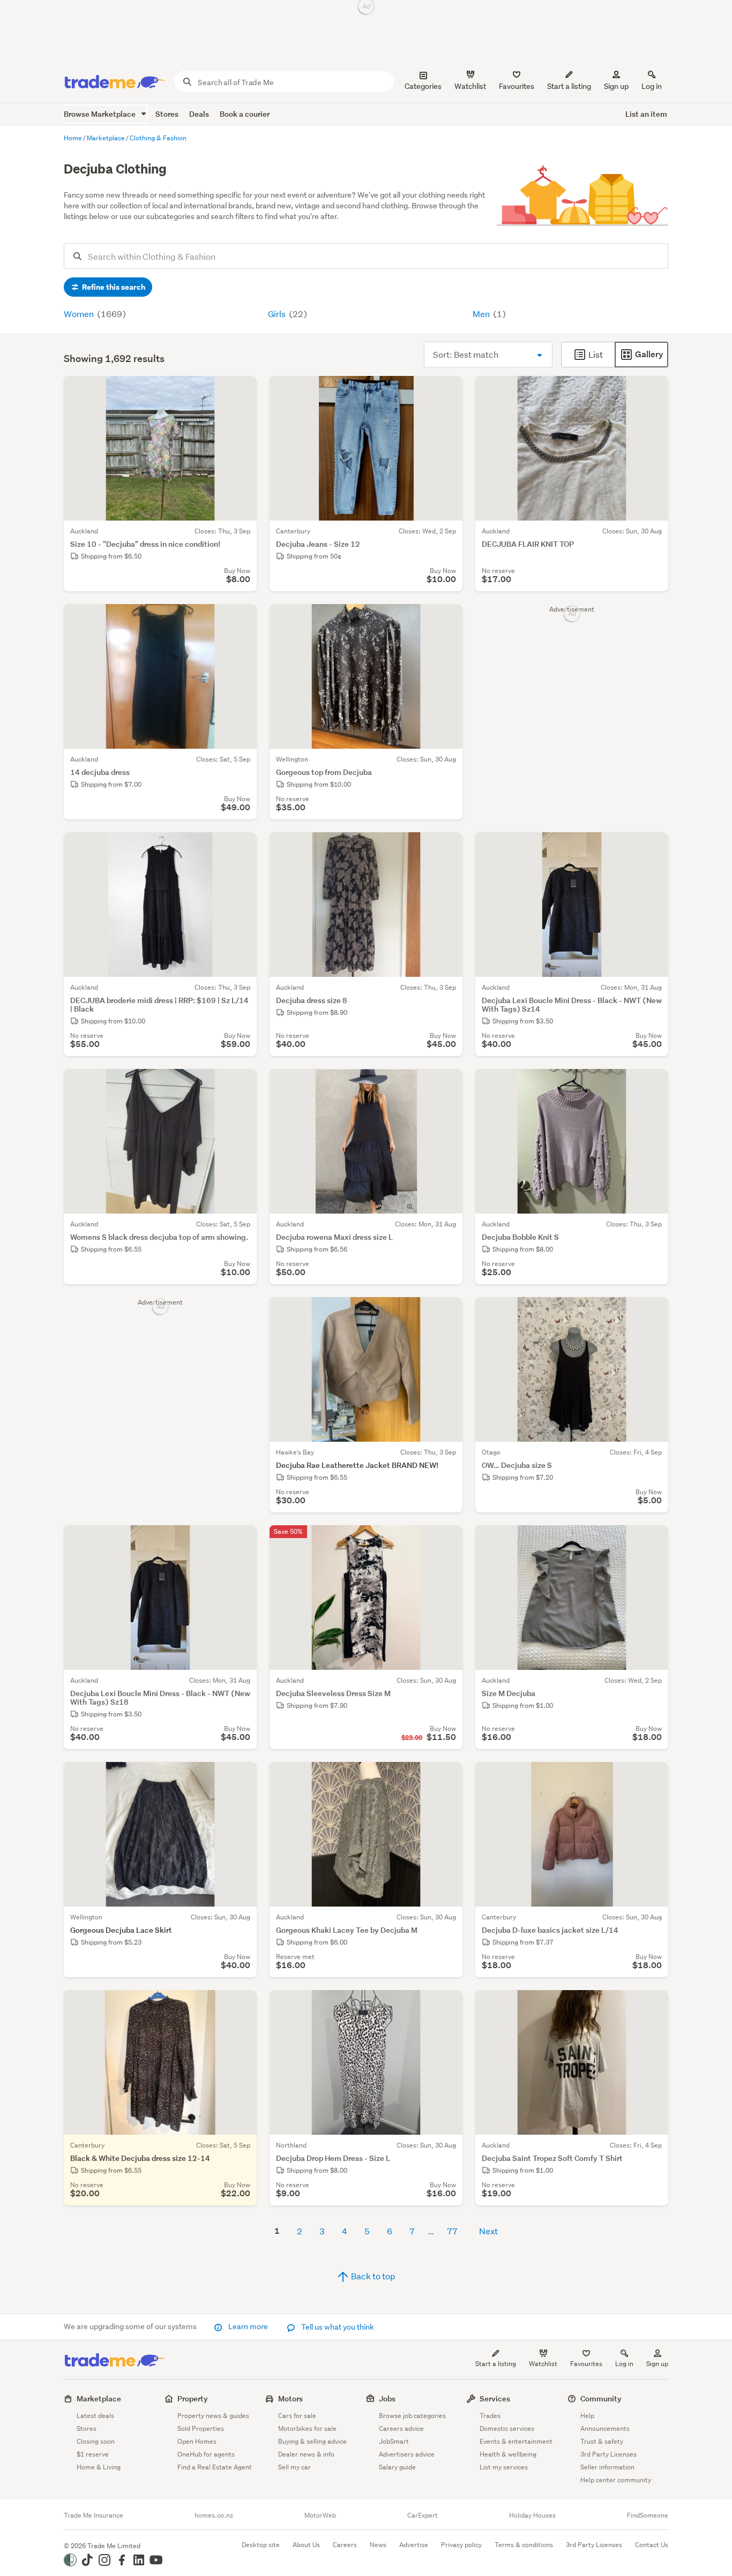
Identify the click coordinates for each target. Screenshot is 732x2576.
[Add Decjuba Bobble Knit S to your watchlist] (653, 1084)
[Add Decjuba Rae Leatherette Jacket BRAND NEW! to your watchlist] (447, 1312)
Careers (345, 2545)
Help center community (616, 2480)
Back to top (372, 2276)
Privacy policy (461, 2545)
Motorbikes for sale (307, 2428)
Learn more (248, 2326)
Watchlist (543, 2364)
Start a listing (496, 2364)
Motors (290, 2398)
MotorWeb (320, 2515)
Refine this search (113, 287)
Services (495, 2398)
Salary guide (397, 2467)
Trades (490, 2416)
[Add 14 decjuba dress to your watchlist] (242, 619)
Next (488, 2231)
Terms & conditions (524, 2545)
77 (452, 2231)
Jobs (387, 2398)
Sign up (616, 86)
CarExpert (423, 2515)
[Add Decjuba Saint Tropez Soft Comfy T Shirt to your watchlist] (653, 2005)
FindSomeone (648, 2515)
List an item (646, 114)
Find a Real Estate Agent (215, 2467)
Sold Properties (201, 2428)
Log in (652, 86)
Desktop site (261, 2545)
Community (601, 2398)
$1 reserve (93, 2454)
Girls (278, 314)
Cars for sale (297, 2416)
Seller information (607, 2467)
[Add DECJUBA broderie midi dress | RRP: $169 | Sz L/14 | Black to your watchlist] (242, 847)
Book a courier (245, 114)
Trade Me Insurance (94, 2515)
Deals (199, 114)
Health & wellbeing (508, 2454)
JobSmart (394, 2441)
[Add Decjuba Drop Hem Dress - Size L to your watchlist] (447, 2005)
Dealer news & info (306, 2454)
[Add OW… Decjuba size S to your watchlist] (653, 1312)
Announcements (605, 2428)
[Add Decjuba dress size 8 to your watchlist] (447, 847)
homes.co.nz (214, 2515)
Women (80, 314)
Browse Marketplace (100, 114)
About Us (306, 2545)
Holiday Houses (532, 2515)
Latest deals (95, 2416)
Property (193, 2398)
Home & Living (99, 2467)
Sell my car (294, 2467)
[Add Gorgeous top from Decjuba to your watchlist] (447, 619)
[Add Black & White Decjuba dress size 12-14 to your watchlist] (242, 2005)
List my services (504, 2467)
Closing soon (96, 2441)
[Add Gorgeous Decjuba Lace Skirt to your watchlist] (242, 1777)
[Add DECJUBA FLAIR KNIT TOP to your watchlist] (653, 391)
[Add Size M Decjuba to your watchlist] (653, 1540)
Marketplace (99, 2398)
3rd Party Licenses (608, 2454)
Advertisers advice (407, 2454)
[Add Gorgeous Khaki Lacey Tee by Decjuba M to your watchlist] (447, 1777)
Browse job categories (412, 2416)
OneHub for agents (206, 2454)
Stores (167, 114)
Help (587, 2416)
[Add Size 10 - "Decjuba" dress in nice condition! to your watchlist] (242, 391)
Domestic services (507, 2428)
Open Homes (197, 2441)
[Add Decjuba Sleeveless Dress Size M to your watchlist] (447, 1540)
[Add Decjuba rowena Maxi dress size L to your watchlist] (447, 1084)
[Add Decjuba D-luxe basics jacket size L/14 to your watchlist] (653, 1777)
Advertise (414, 2545)
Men (482, 314)
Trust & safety (602, 2441)
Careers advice (401, 2428)
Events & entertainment (516, 2441)
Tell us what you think (337, 2327)
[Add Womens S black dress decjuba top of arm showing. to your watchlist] (242, 1084)
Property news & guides (213, 2416)
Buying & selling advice (312, 2441)
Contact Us (652, 2545)
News (378, 2545)
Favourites (586, 2364)
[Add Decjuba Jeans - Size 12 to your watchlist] (447, 391)
